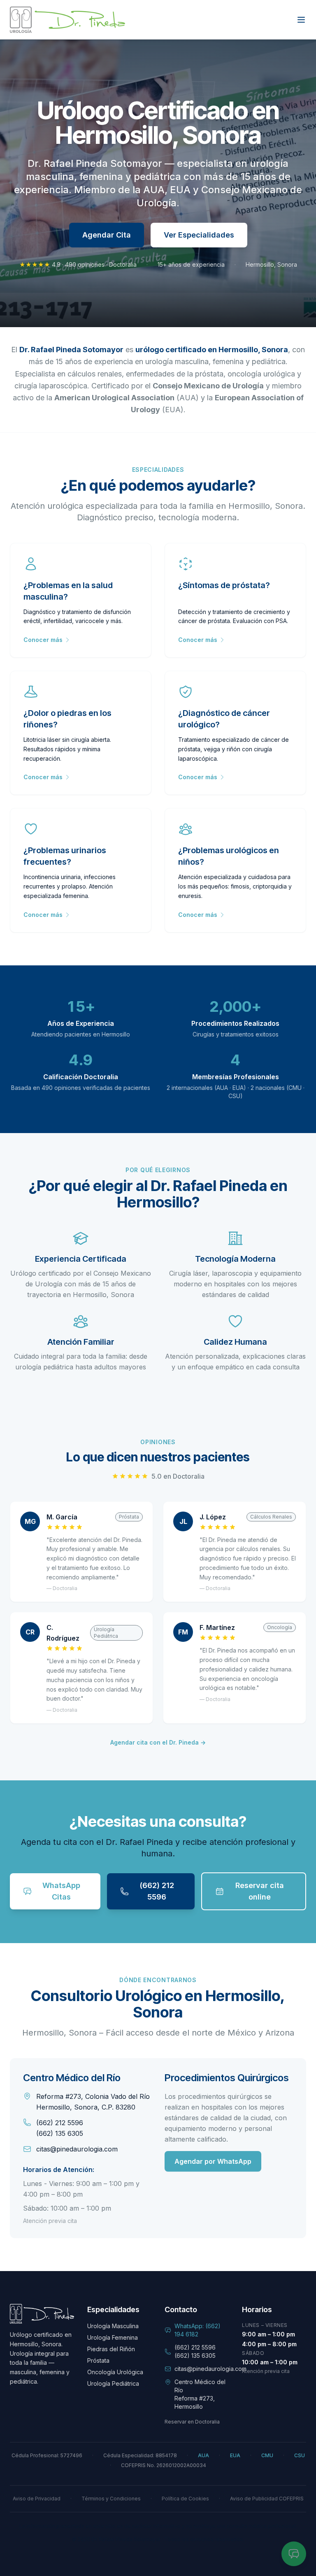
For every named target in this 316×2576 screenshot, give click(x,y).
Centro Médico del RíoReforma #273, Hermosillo (200, 2394)
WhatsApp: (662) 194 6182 (197, 2330)
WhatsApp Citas (61, 1891)
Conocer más (43, 640)
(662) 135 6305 (60, 2133)
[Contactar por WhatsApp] (294, 2554)
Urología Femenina (113, 2337)
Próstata (98, 2360)
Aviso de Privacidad (37, 2499)
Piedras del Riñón (111, 2349)
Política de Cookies (185, 2499)
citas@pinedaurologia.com (77, 2149)
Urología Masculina (113, 2326)
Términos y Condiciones (111, 2499)
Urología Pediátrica (113, 2383)
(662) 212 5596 (157, 1891)
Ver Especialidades (199, 235)
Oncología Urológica (115, 2372)
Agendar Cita (107, 235)
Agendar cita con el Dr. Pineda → (158, 1742)
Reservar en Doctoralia (192, 2422)
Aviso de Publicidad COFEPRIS (267, 2499)
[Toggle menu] (301, 20)
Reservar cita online (260, 1891)
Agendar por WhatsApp (213, 2161)
